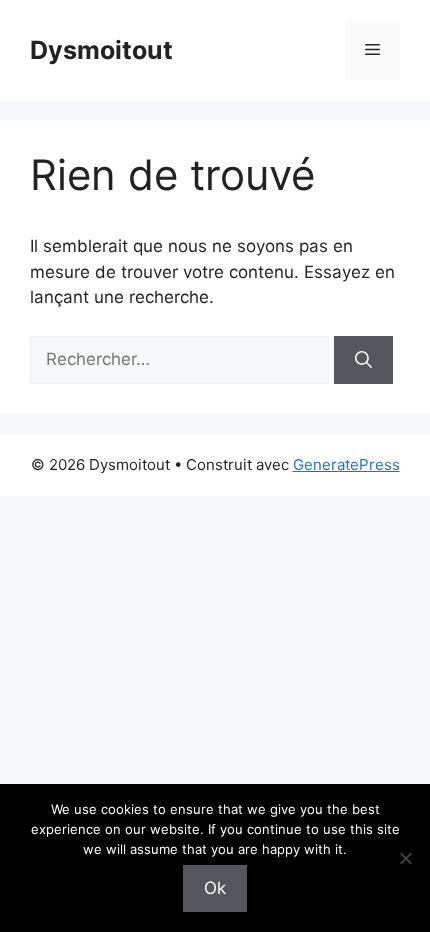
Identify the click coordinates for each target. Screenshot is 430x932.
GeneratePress (346, 464)
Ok (215, 888)
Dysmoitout (101, 50)
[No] (405, 858)
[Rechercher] (363, 360)
